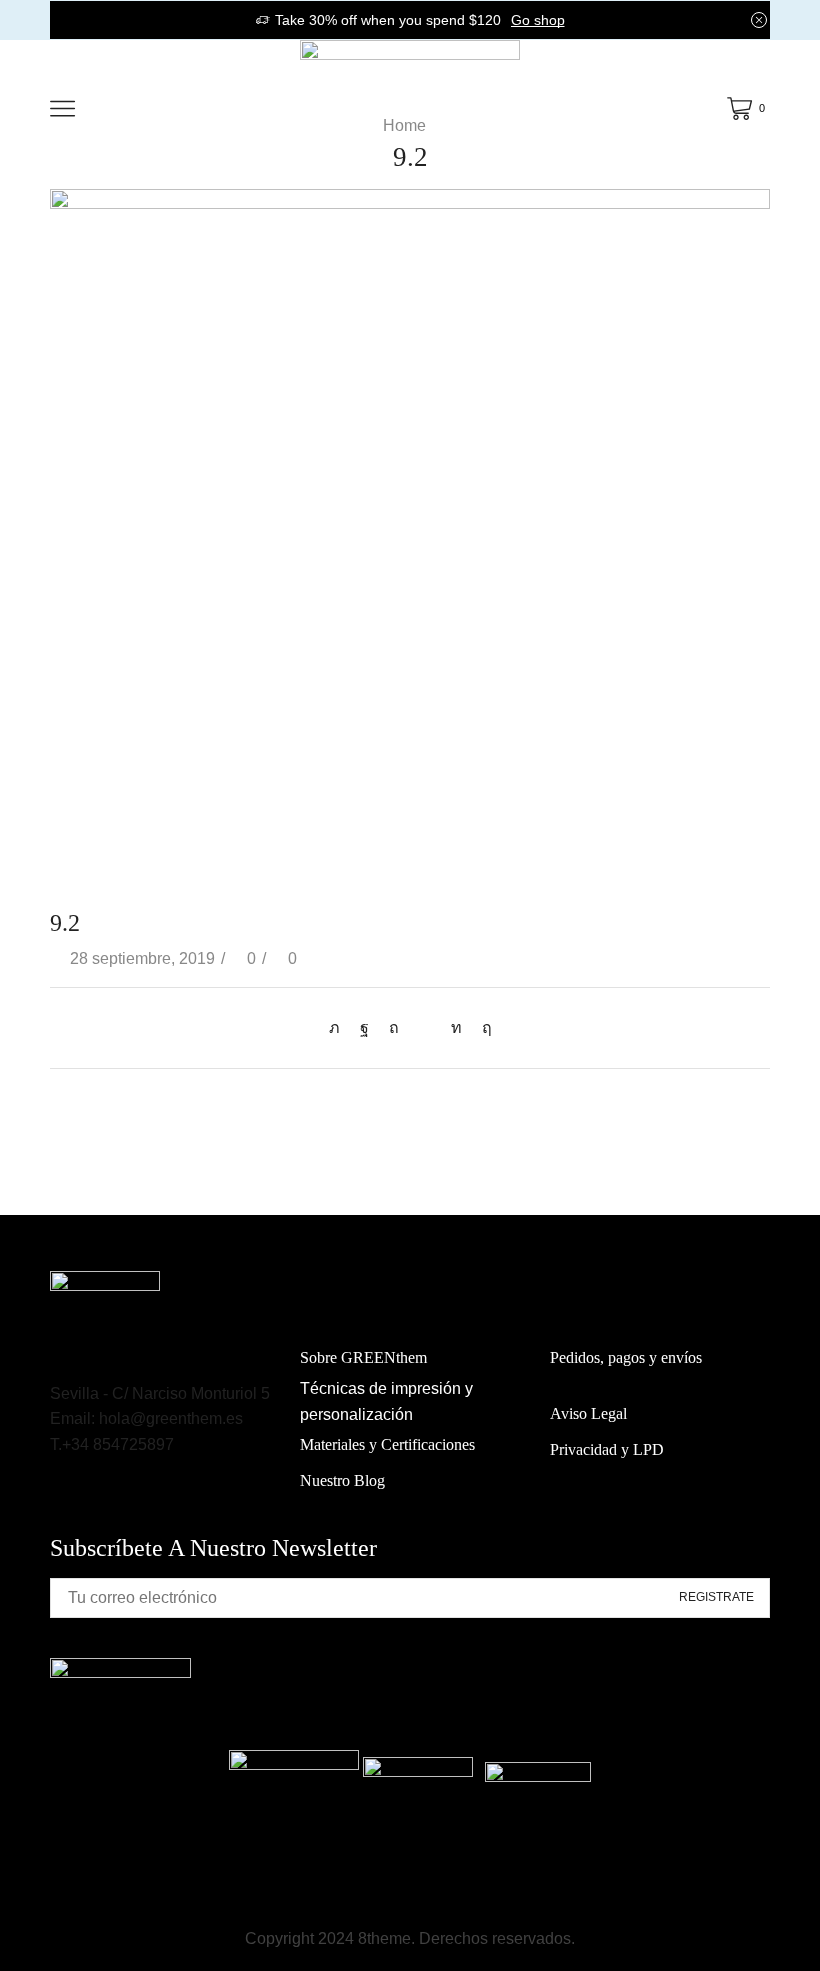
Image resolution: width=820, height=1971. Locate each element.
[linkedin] (456, 1027)
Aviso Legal (588, 1413)
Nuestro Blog (342, 1480)
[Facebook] (364, 1027)
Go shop (538, 20)
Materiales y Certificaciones (387, 1444)
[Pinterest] (394, 1027)
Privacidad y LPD (607, 1449)
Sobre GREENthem (363, 1357)
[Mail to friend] (425, 1027)
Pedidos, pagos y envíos (626, 1357)
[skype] (482, 1027)
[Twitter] (339, 1027)
